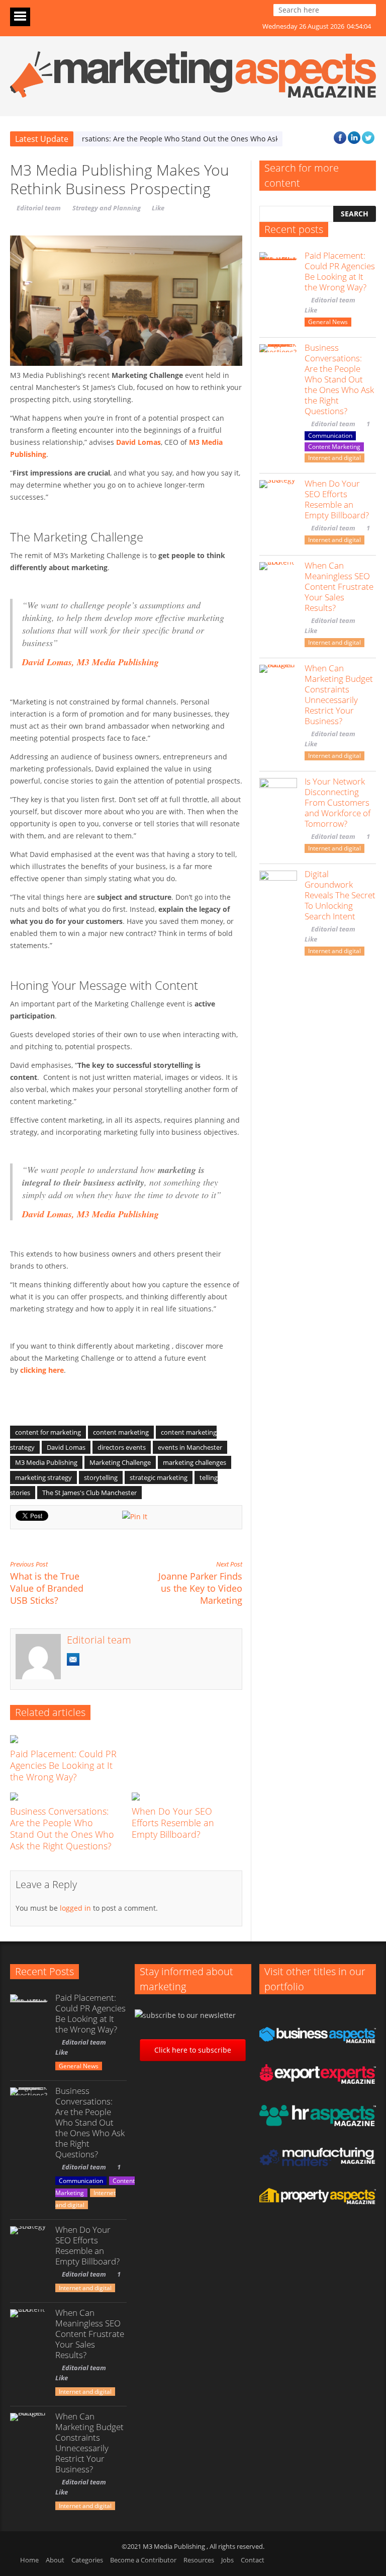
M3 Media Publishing (46, 1462)
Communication (330, 436)
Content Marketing (334, 447)
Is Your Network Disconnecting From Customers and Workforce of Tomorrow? (337, 802)
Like (158, 208)
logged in (75, 1908)
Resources (199, 2560)
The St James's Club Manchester (89, 1493)
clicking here (42, 1370)
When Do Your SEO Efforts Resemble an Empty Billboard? (173, 1823)
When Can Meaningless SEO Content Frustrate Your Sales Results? (339, 587)
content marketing (121, 1432)
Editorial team (39, 208)
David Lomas (66, 1447)
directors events (122, 1447)
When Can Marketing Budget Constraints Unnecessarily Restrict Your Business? (339, 694)
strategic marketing (159, 1477)
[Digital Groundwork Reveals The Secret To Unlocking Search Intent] (278, 889)
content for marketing (48, 1432)
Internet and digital (334, 458)
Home (29, 2560)
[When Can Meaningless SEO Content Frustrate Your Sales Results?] (278, 581)
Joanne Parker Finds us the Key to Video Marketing (200, 1583)
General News (328, 322)
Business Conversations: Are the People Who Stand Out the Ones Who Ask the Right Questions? (62, 1828)
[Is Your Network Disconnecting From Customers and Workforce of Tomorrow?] (278, 797)
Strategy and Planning (107, 208)
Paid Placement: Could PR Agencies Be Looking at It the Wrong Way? (63, 1765)
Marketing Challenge (120, 1462)
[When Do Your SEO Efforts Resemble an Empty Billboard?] (189, 1797)
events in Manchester (190, 1447)
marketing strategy (43, 1477)
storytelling (101, 1477)
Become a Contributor (143, 2560)
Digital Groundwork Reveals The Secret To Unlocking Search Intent (340, 895)
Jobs (227, 2560)
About (55, 2560)
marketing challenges (195, 1462)
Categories (87, 2560)
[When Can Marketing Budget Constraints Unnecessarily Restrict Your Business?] (278, 684)
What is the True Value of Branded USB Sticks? (47, 1583)
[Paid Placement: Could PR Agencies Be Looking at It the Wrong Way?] (67, 1739)
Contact (253, 2560)
